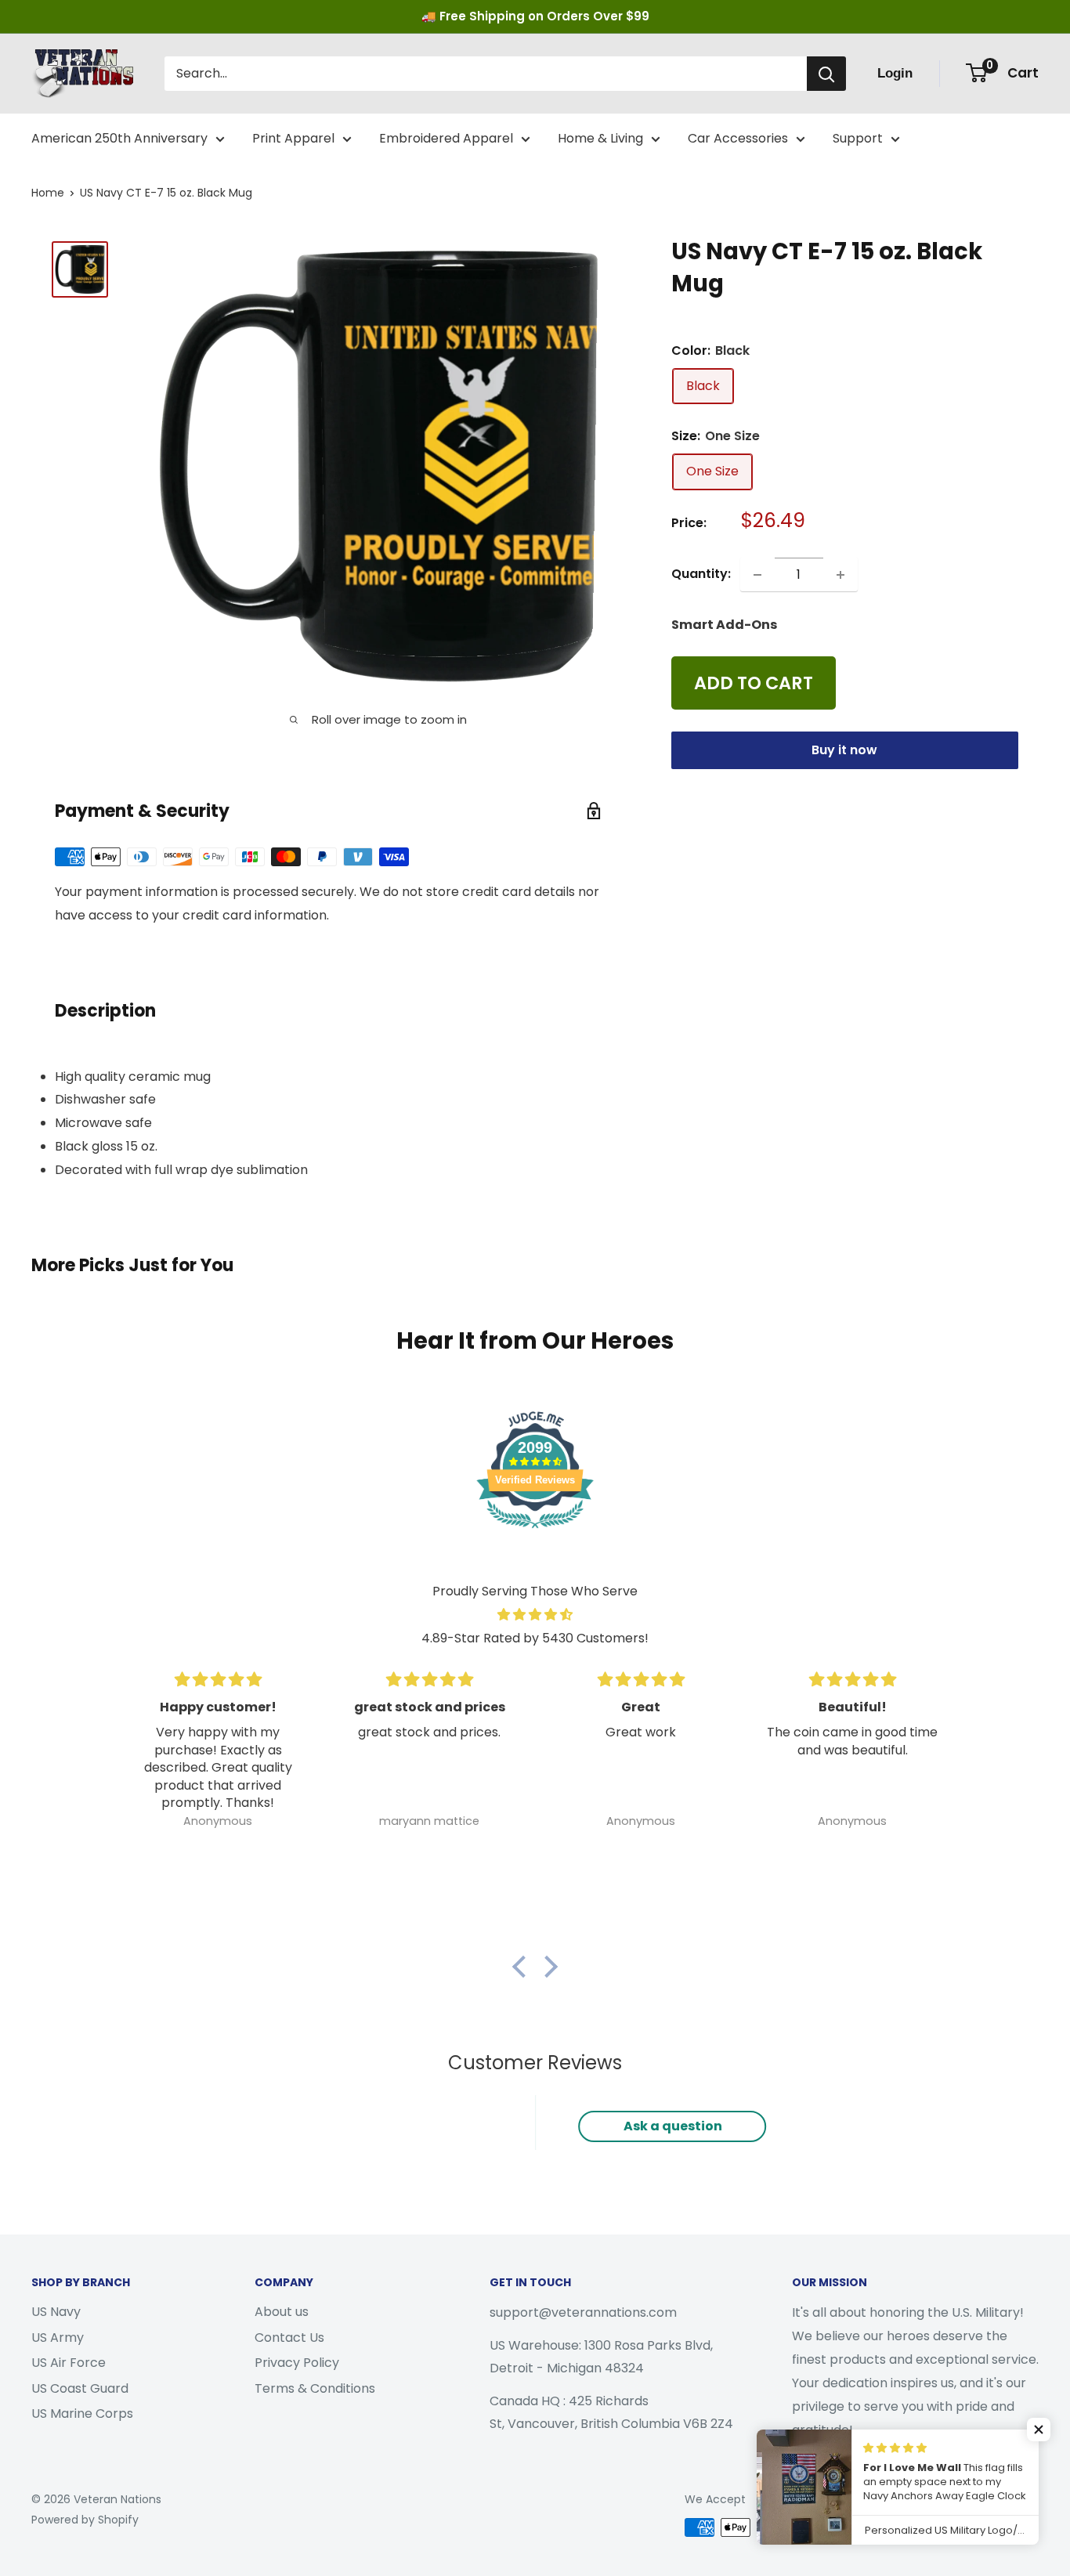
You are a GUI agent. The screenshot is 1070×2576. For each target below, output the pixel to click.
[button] (523, 1967)
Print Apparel (293, 138)
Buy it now (844, 751)
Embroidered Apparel (446, 138)
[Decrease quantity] (757, 575)
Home (48, 193)
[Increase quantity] (840, 575)
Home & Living (600, 138)
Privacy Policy (297, 2363)
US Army (58, 2338)
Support (858, 138)
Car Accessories (738, 138)
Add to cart (754, 684)
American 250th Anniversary (119, 138)
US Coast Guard (80, 2388)
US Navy (56, 2312)
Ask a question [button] (673, 2126)
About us (282, 2312)
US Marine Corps (82, 2413)
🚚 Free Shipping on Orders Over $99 (535, 16)
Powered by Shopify (85, 2520)
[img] (535, 1615)
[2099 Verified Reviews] (535, 1531)
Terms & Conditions (315, 2388)
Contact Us (289, 2338)
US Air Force (69, 2363)
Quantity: (701, 574)
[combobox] (486, 74)
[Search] (826, 74)
